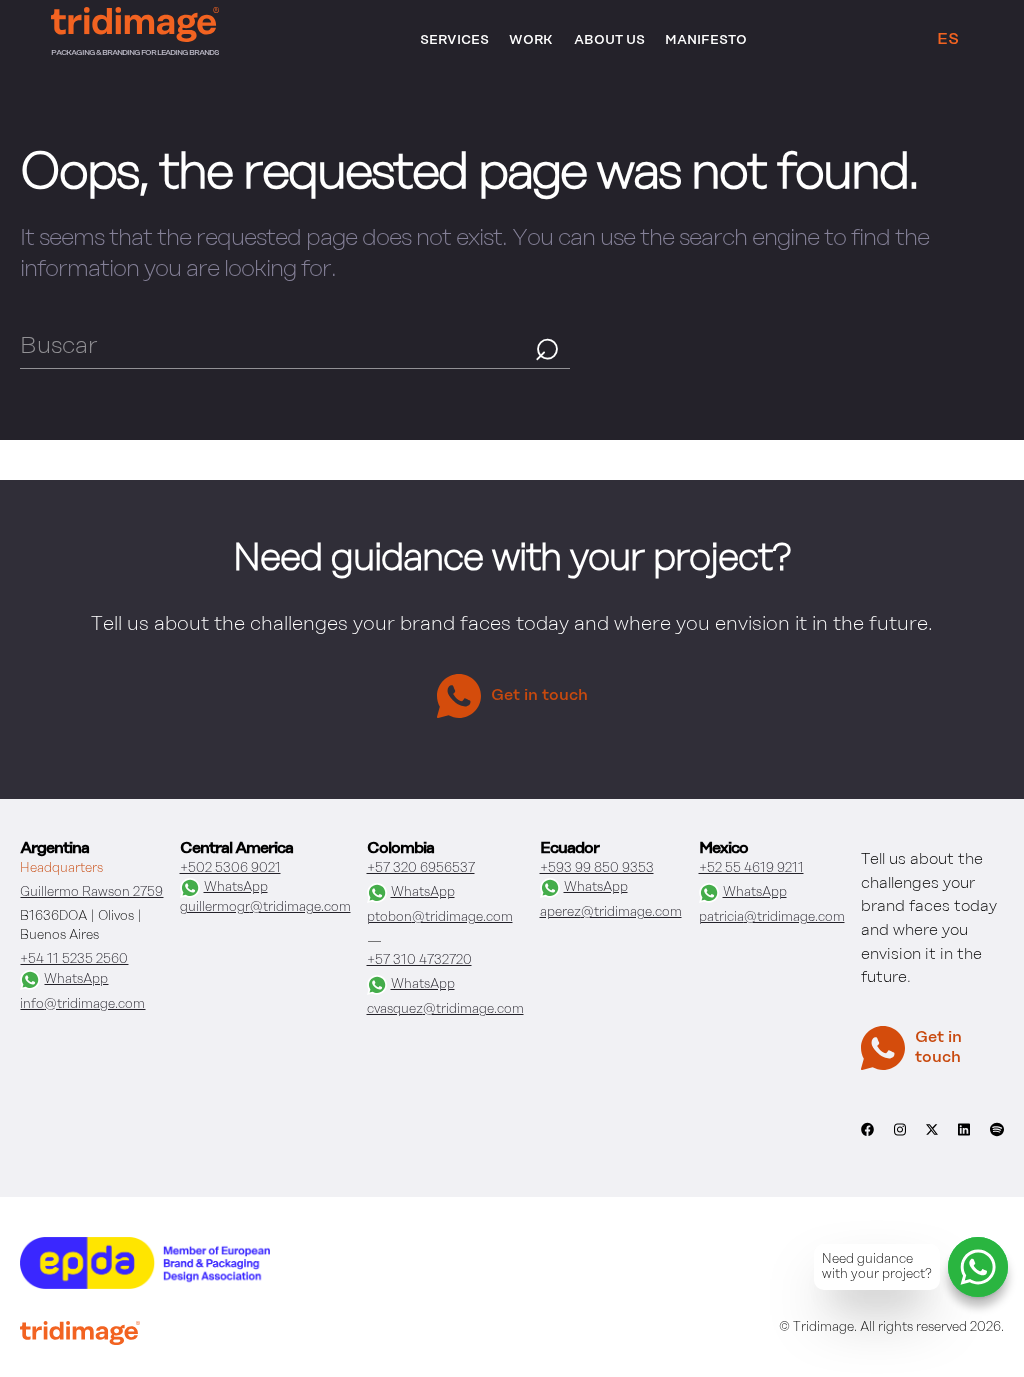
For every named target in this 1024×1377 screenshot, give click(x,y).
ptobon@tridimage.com (440, 917)
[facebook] (868, 1139)
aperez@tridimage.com (611, 912)
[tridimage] (80, 1335)
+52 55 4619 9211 (751, 868)
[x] (932, 1136)
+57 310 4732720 (419, 960)
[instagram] (900, 1139)
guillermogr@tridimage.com (265, 907)
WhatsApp (76, 979)
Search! (547, 347)
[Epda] (145, 1285)
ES (948, 40)
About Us (609, 40)
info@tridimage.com (82, 1004)
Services (454, 40)
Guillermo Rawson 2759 (91, 892)
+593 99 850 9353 (597, 868)
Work (531, 40)
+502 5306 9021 (230, 868)
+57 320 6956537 (421, 868)
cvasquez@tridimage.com (445, 1009)
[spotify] (996, 1139)
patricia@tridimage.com (772, 917)
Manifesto (706, 40)
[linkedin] (964, 1139)
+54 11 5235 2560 (74, 959)
